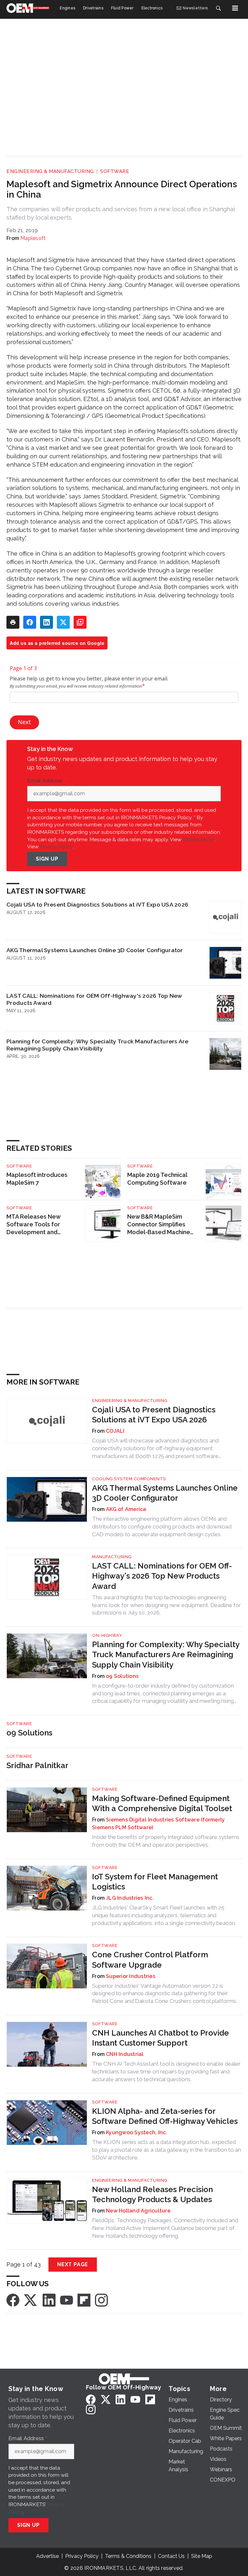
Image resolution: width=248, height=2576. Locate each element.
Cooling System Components (129, 1479)
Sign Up (47, 859)
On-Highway (107, 1635)
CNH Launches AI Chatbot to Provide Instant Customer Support (160, 2038)
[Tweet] (63, 622)
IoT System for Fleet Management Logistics (155, 1882)
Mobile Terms (199, 839)
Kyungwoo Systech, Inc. (137, 2132)
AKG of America (126, 1509)
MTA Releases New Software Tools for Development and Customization (33, 1225)
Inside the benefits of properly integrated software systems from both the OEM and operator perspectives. (166, 1841)
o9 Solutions (122, 1676)
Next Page (73, 2264)
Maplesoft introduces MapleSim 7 (37, 1179)
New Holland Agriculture (138, 2211)
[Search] (218, 8)
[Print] (13, 622)
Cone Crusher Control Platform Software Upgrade (150, 1960)
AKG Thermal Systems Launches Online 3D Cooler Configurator (95, 950)
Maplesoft (33, 238)
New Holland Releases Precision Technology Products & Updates (152, 2194)
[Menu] (235, 8)
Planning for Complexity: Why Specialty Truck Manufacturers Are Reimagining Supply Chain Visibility (98, 1045)
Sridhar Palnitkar (37, 1765)
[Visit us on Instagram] (101, 2300)
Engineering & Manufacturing (50, 171)
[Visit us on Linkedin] (49, 2300)
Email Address (46, 781)
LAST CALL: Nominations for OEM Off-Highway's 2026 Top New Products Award (94, 999)
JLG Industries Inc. (130, 1898)
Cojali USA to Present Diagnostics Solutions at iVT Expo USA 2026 (97, 904)
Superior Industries (131, 1976)
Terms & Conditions (128, 2556)
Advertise (47, 2556)
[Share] (30, 622)
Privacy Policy (56, 847)
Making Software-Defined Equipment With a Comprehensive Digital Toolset (162, 1803)
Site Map (202, 2556)
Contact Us (171, 2556)
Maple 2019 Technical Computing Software (157, 1179)
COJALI (115, 1431)
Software (115, 171)
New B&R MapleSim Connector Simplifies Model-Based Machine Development (159, 1225)
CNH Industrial (125, 2054)
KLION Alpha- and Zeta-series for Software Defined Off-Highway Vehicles (165, 2116)
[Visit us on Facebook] (13, 2300)
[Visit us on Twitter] (31, 2300)
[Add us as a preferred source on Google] (80, 622)
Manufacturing (112, 1557)
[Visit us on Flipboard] (84, 2300)
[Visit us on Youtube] (67, 2300)
